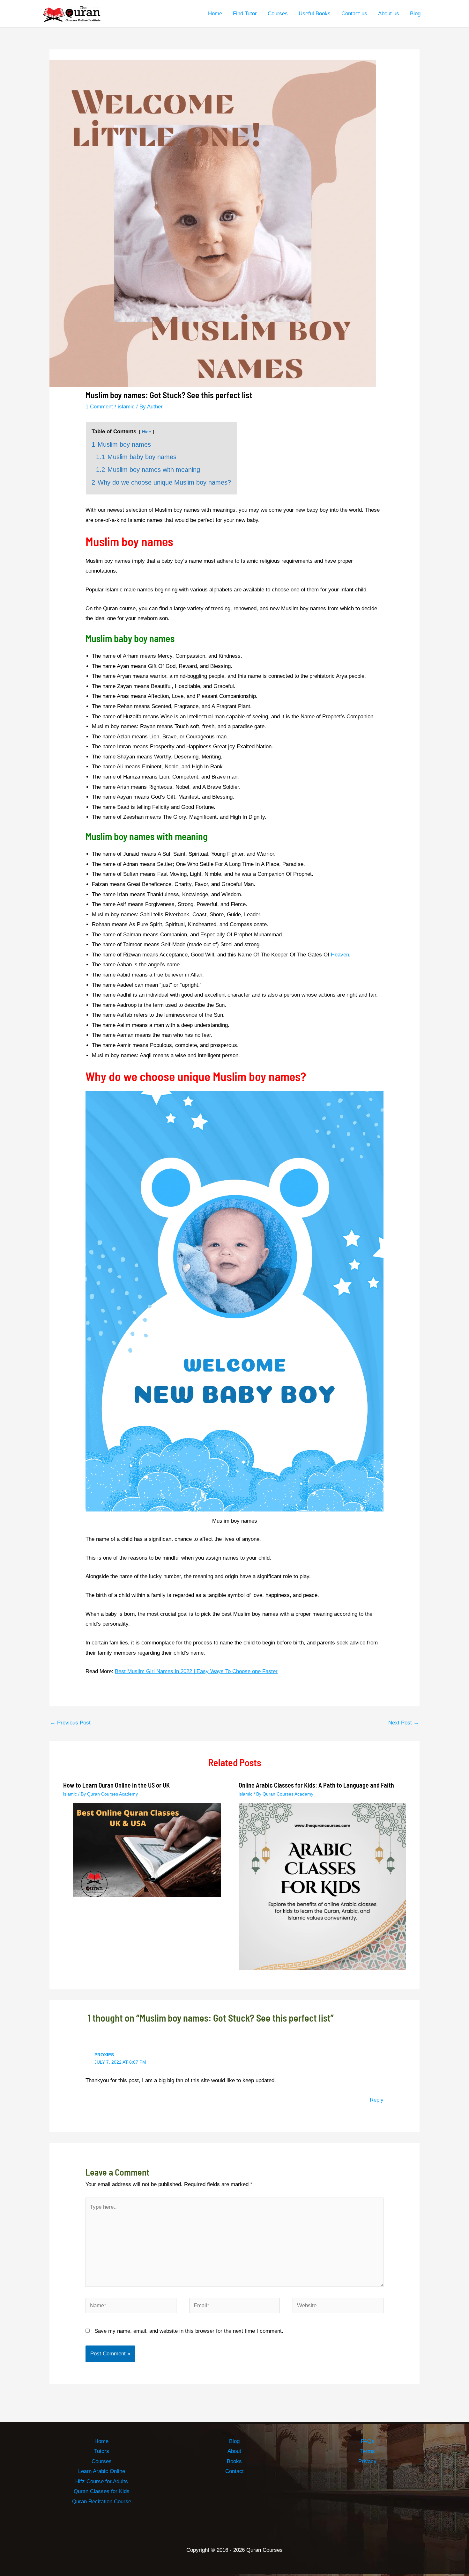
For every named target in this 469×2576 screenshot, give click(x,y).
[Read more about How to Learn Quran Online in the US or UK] (147, 1850)
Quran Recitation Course (102, 2502)
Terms (368, 2451)
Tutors (102, 2451)
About (234, 2451)
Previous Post (70, 1723)
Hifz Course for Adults (102, 2481)
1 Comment (99, 407)
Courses (102, 2461)
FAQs (368, 2441)
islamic (126, 407)
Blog (234, 2441)
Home (101, 2441)
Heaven (340, 955)
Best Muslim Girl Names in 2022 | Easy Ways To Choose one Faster (196, 1671)
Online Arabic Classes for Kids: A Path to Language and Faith (316, 1785)
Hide (147, 432)
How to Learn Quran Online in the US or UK (116, 1785)
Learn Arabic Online (102, 2471)
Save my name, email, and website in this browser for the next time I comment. (189, 2331)
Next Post (404, 1723)
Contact (234, 2471)
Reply (377, 2100)
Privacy (367, 2461)
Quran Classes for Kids (102, 2491)
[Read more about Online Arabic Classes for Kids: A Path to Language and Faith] (322, 1886)
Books (234, 2461)
